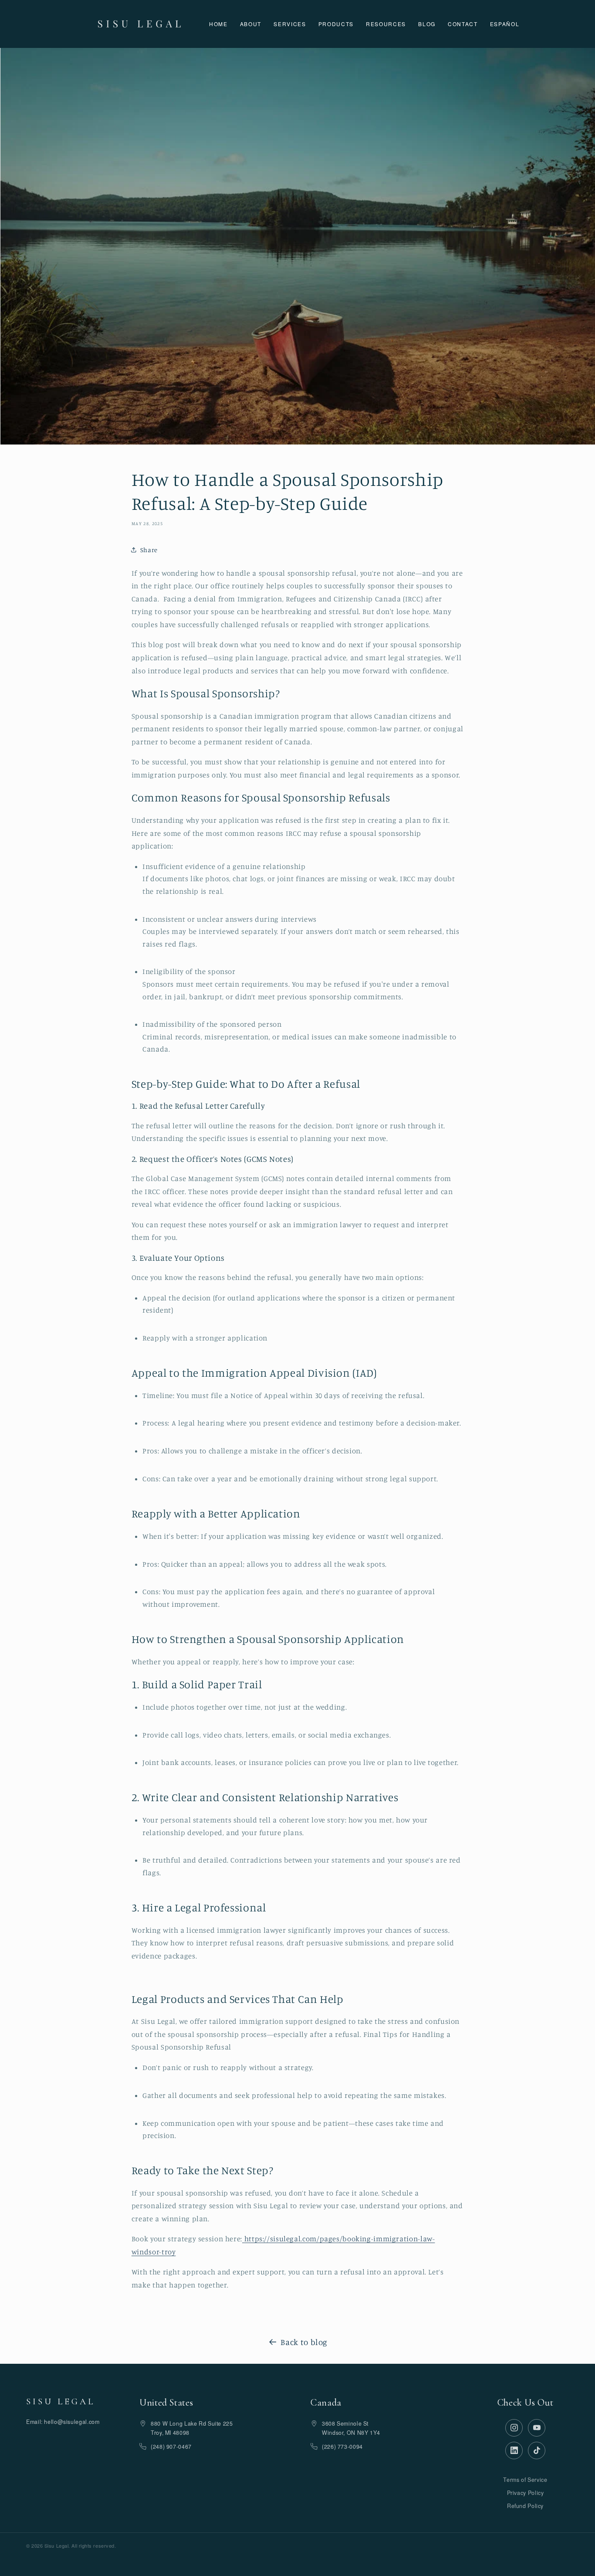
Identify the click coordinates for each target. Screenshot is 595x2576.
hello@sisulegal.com (72, 2422)
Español (505, 24)
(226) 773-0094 (342, 2447)
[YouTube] (537, 2428)
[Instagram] (514, 2428)
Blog (427, 24)
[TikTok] (537, 2450)
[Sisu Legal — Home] (139, 24)
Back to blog (304, 2342)
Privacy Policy (526, 2493)
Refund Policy (525, 2506)
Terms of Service (525, 2480)
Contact (463, 24)
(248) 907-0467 (171, 2447)
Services (290, 24)
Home (218, 24)
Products (336, 24)
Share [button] (149, 550)
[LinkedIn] (514, 2450)
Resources (386, 24)
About (251, 24)
